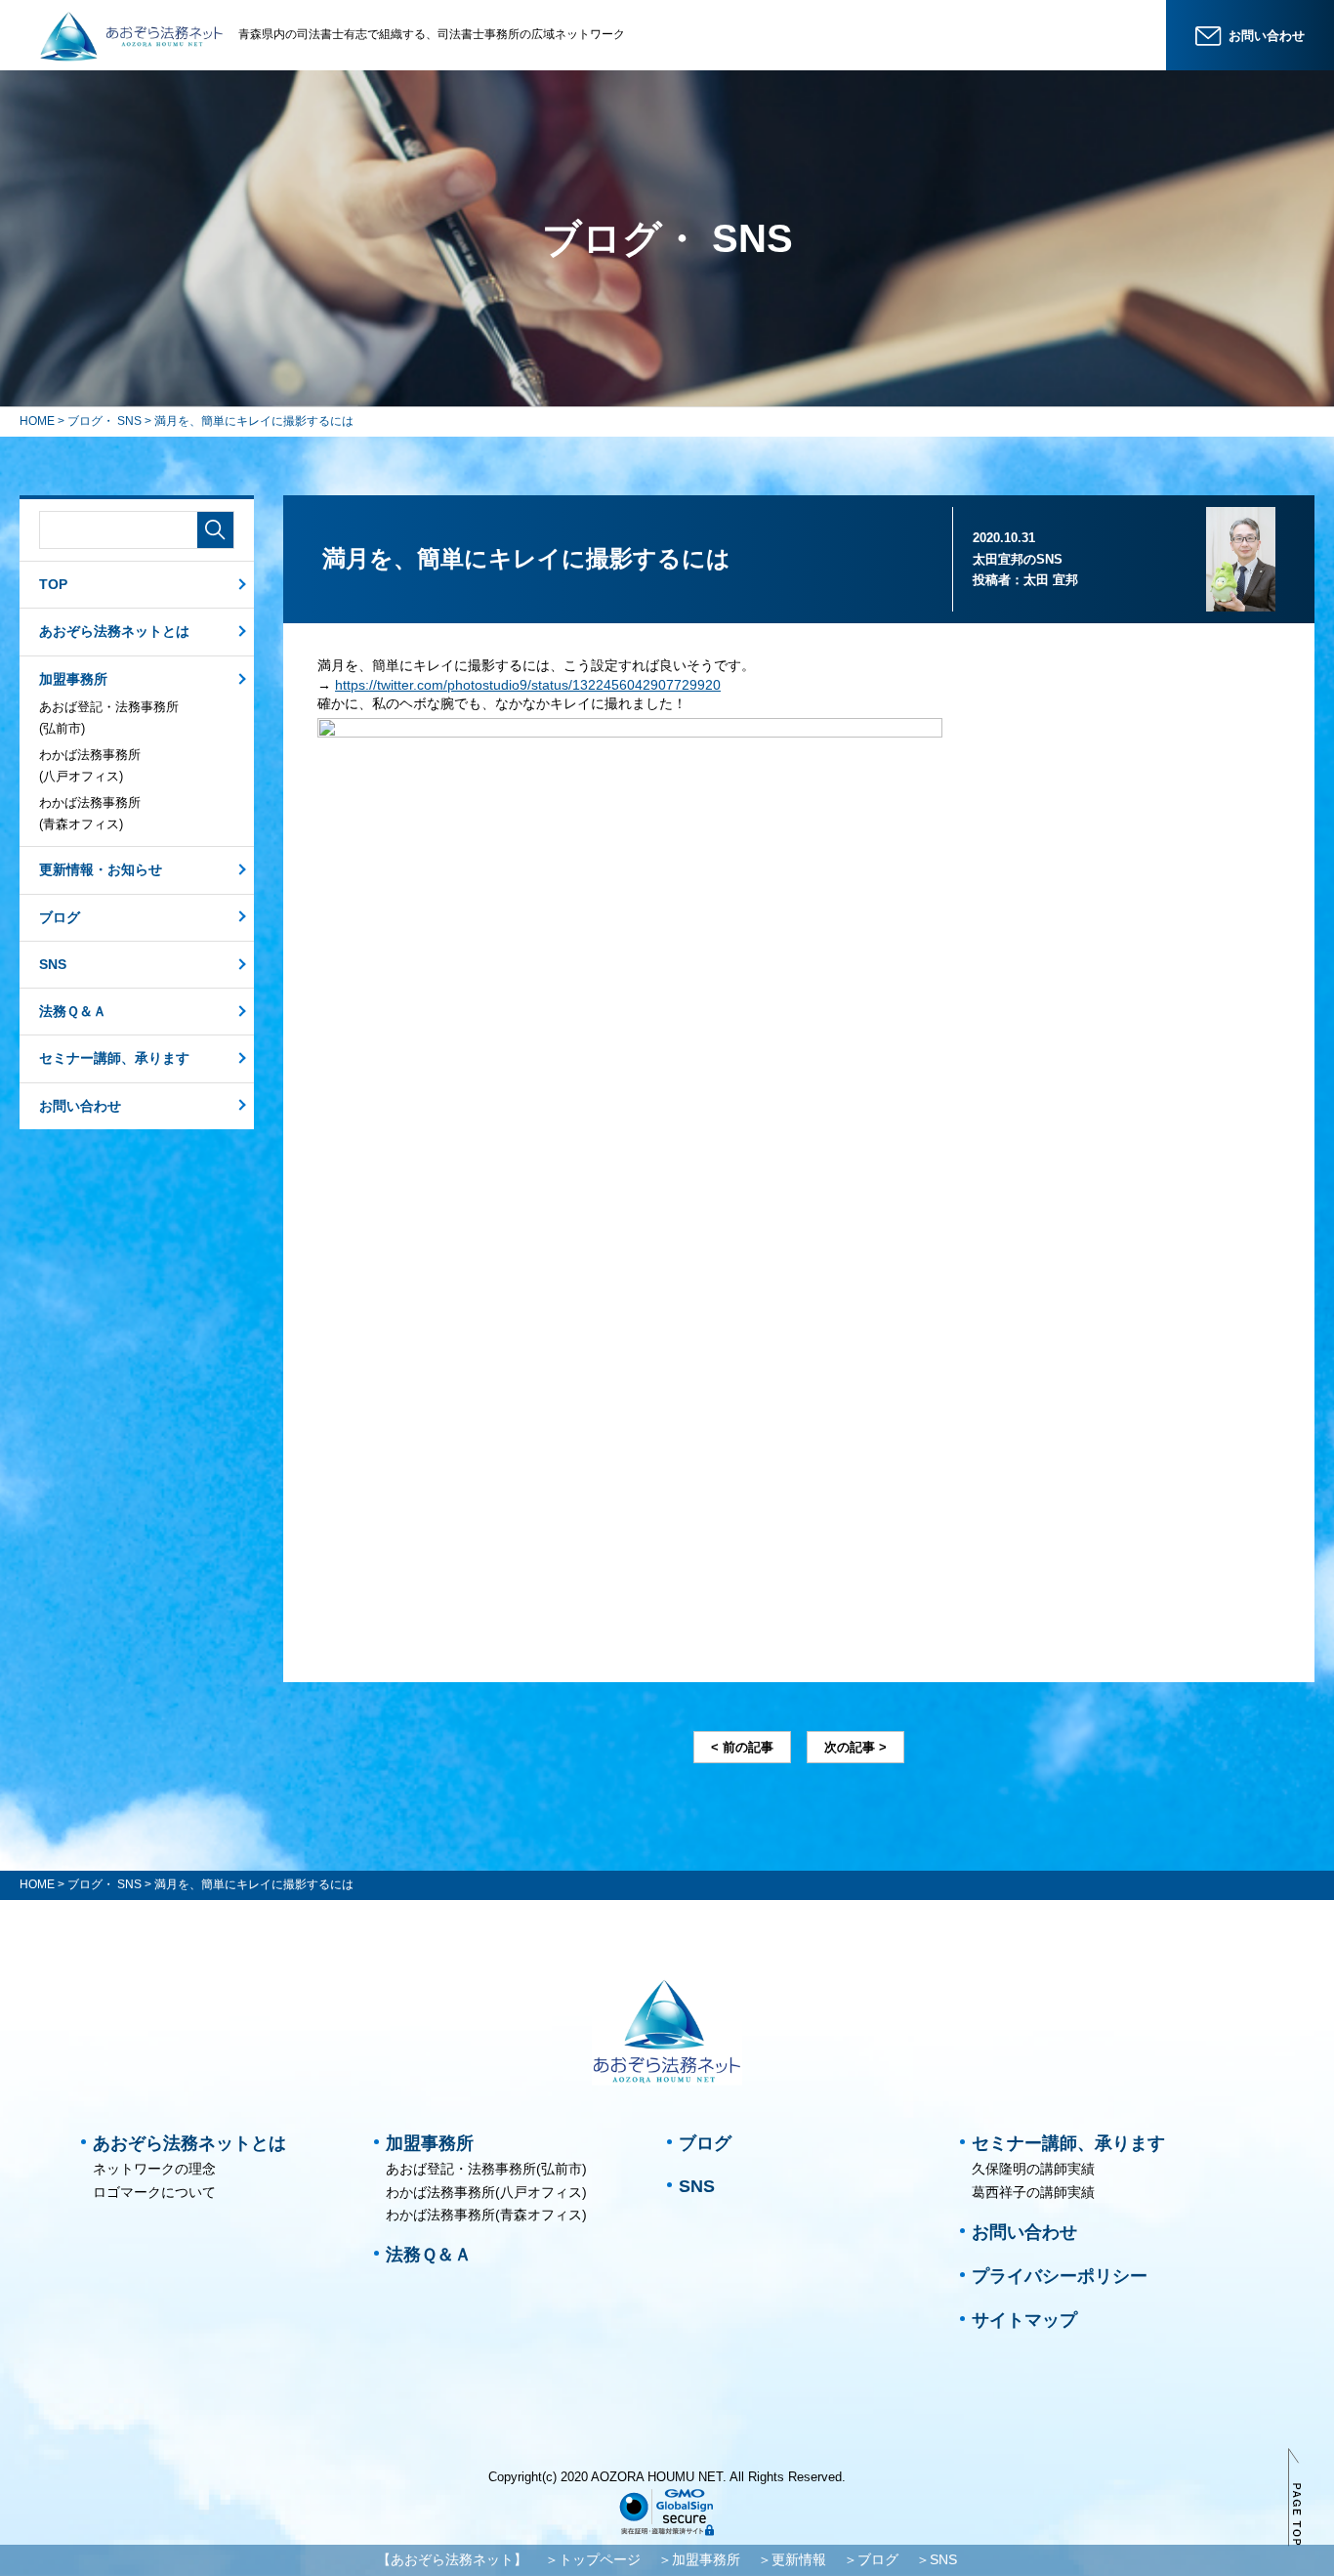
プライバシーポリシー (1060, 2276)
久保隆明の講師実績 (1033, 2169)
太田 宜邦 (1051, 580)
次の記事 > (855, 1747)
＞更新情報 (792, 2559)
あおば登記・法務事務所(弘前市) (109, 718)
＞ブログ (871, 2559)
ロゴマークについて (154, 2192)
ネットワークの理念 (154, 2169)
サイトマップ (1024, 2320)
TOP (53, 584)
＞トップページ (593, 2559)
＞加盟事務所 (699, 2559)
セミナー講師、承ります (114, 1058)
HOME (37, 421)
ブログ (60, 917)
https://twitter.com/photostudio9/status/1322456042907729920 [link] (528, 685)
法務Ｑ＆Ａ (73, 1011)
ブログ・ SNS (104, 421)
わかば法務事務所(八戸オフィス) (90, 765)
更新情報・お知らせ (101, 869)
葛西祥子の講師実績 (1033, 2192)
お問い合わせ (80, 1106)
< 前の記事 (742, 1747)
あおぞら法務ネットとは (114, 631)
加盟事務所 (73, 679)
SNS (53, 964)
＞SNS (937, 2559)
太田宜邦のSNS (1018, 559)
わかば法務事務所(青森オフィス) (90, 813)
